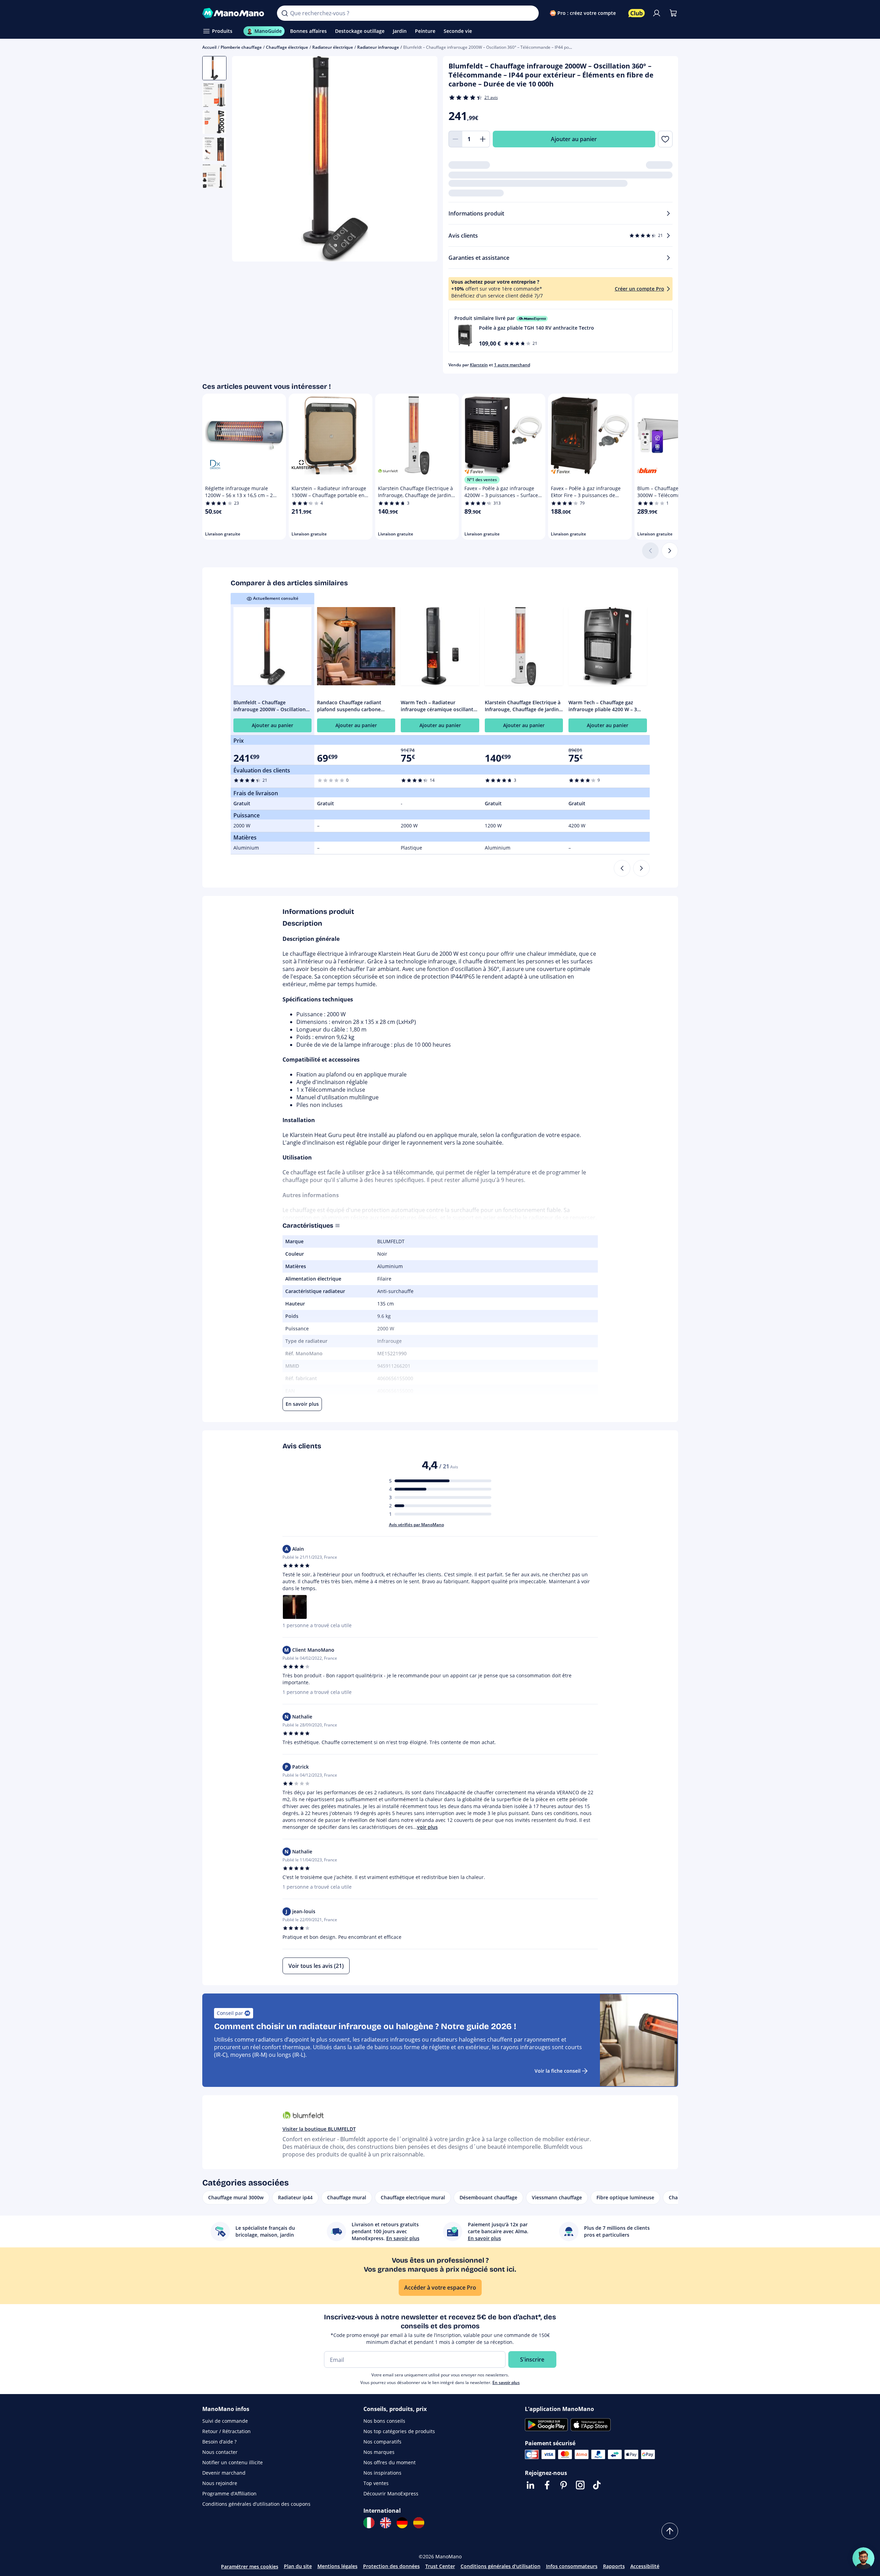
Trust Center (440, 2566)
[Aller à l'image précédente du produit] (246, 160)
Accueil (209, 47)
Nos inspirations (382, 2473)
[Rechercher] (285, 13)
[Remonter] (670, 2531)
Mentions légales (337, 2566)
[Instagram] (580, 2485)
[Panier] (673, 13)
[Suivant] (670, 551)
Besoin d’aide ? (219, 2442)
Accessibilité (645, 2566)
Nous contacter (220, 2452)
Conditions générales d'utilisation (501, 2566)
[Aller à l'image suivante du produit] (424, 160)
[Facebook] (547, 2485)
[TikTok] (597, 2485)
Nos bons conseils (384, 2421)
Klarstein (479, 365)
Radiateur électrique (333, 47)
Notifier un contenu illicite (233, 2462)
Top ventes (376, 2483)
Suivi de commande (225, 2421)
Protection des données (391, 2566)
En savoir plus (506, 2382)
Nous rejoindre (220, 2483)
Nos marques (379, 2452)
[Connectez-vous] (657, 13)
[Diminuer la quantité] (455, 139)
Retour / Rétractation (226, 2431)
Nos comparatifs (382, 2442)
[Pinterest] (564, 2485)
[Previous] (622, 868)
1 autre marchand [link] (512, 365)
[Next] (641, 868)
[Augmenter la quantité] (483, 139)
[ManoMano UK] (386, 2523)
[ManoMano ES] (419, 2523)
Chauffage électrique (287, 47)
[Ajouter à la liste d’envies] (665, 139)
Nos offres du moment (390, 2462)
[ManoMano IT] (369, 2523)
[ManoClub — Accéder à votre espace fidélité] (637, 13)
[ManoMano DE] (402, 2523)
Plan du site (298, 2566)
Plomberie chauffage (241, 47)
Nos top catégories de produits (399, 2431)
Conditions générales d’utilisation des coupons (256, 2504)
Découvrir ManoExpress (391, 2494)
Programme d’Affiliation (229, 2494)
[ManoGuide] (863, 2558)
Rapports (614, 2566)
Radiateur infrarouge (378, 47)
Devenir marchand (224, 2473)
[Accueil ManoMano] (234, 13)
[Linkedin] (530, 2485)
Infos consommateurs (572, 2566)
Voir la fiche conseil (558, 2071)
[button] (561, 331)
